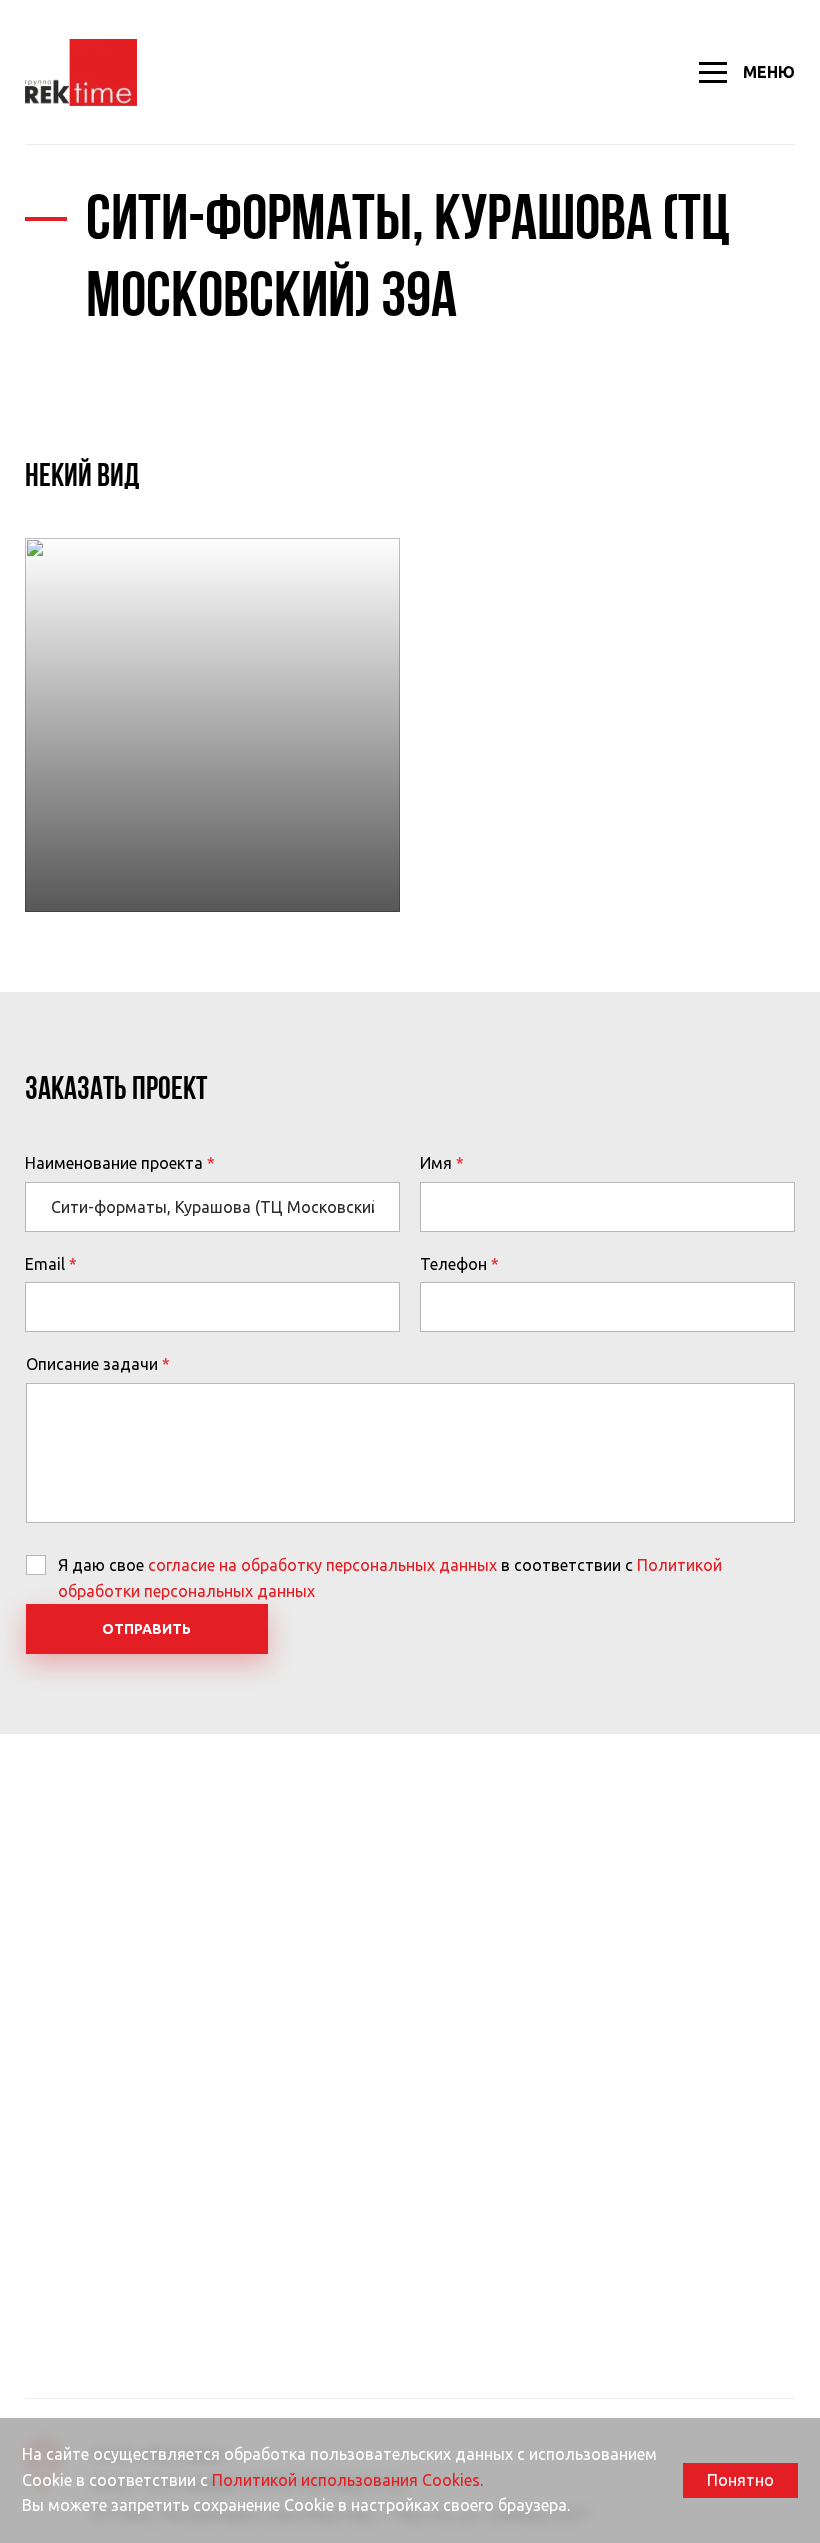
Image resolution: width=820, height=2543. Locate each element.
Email (45, 1264)
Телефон (453, 1264)
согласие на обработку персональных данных (322, 1565)
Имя (436, 1163)
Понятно (740, 2480)
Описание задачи (92, 1364)
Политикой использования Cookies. (347, 2480)
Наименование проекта (114, 1163)
